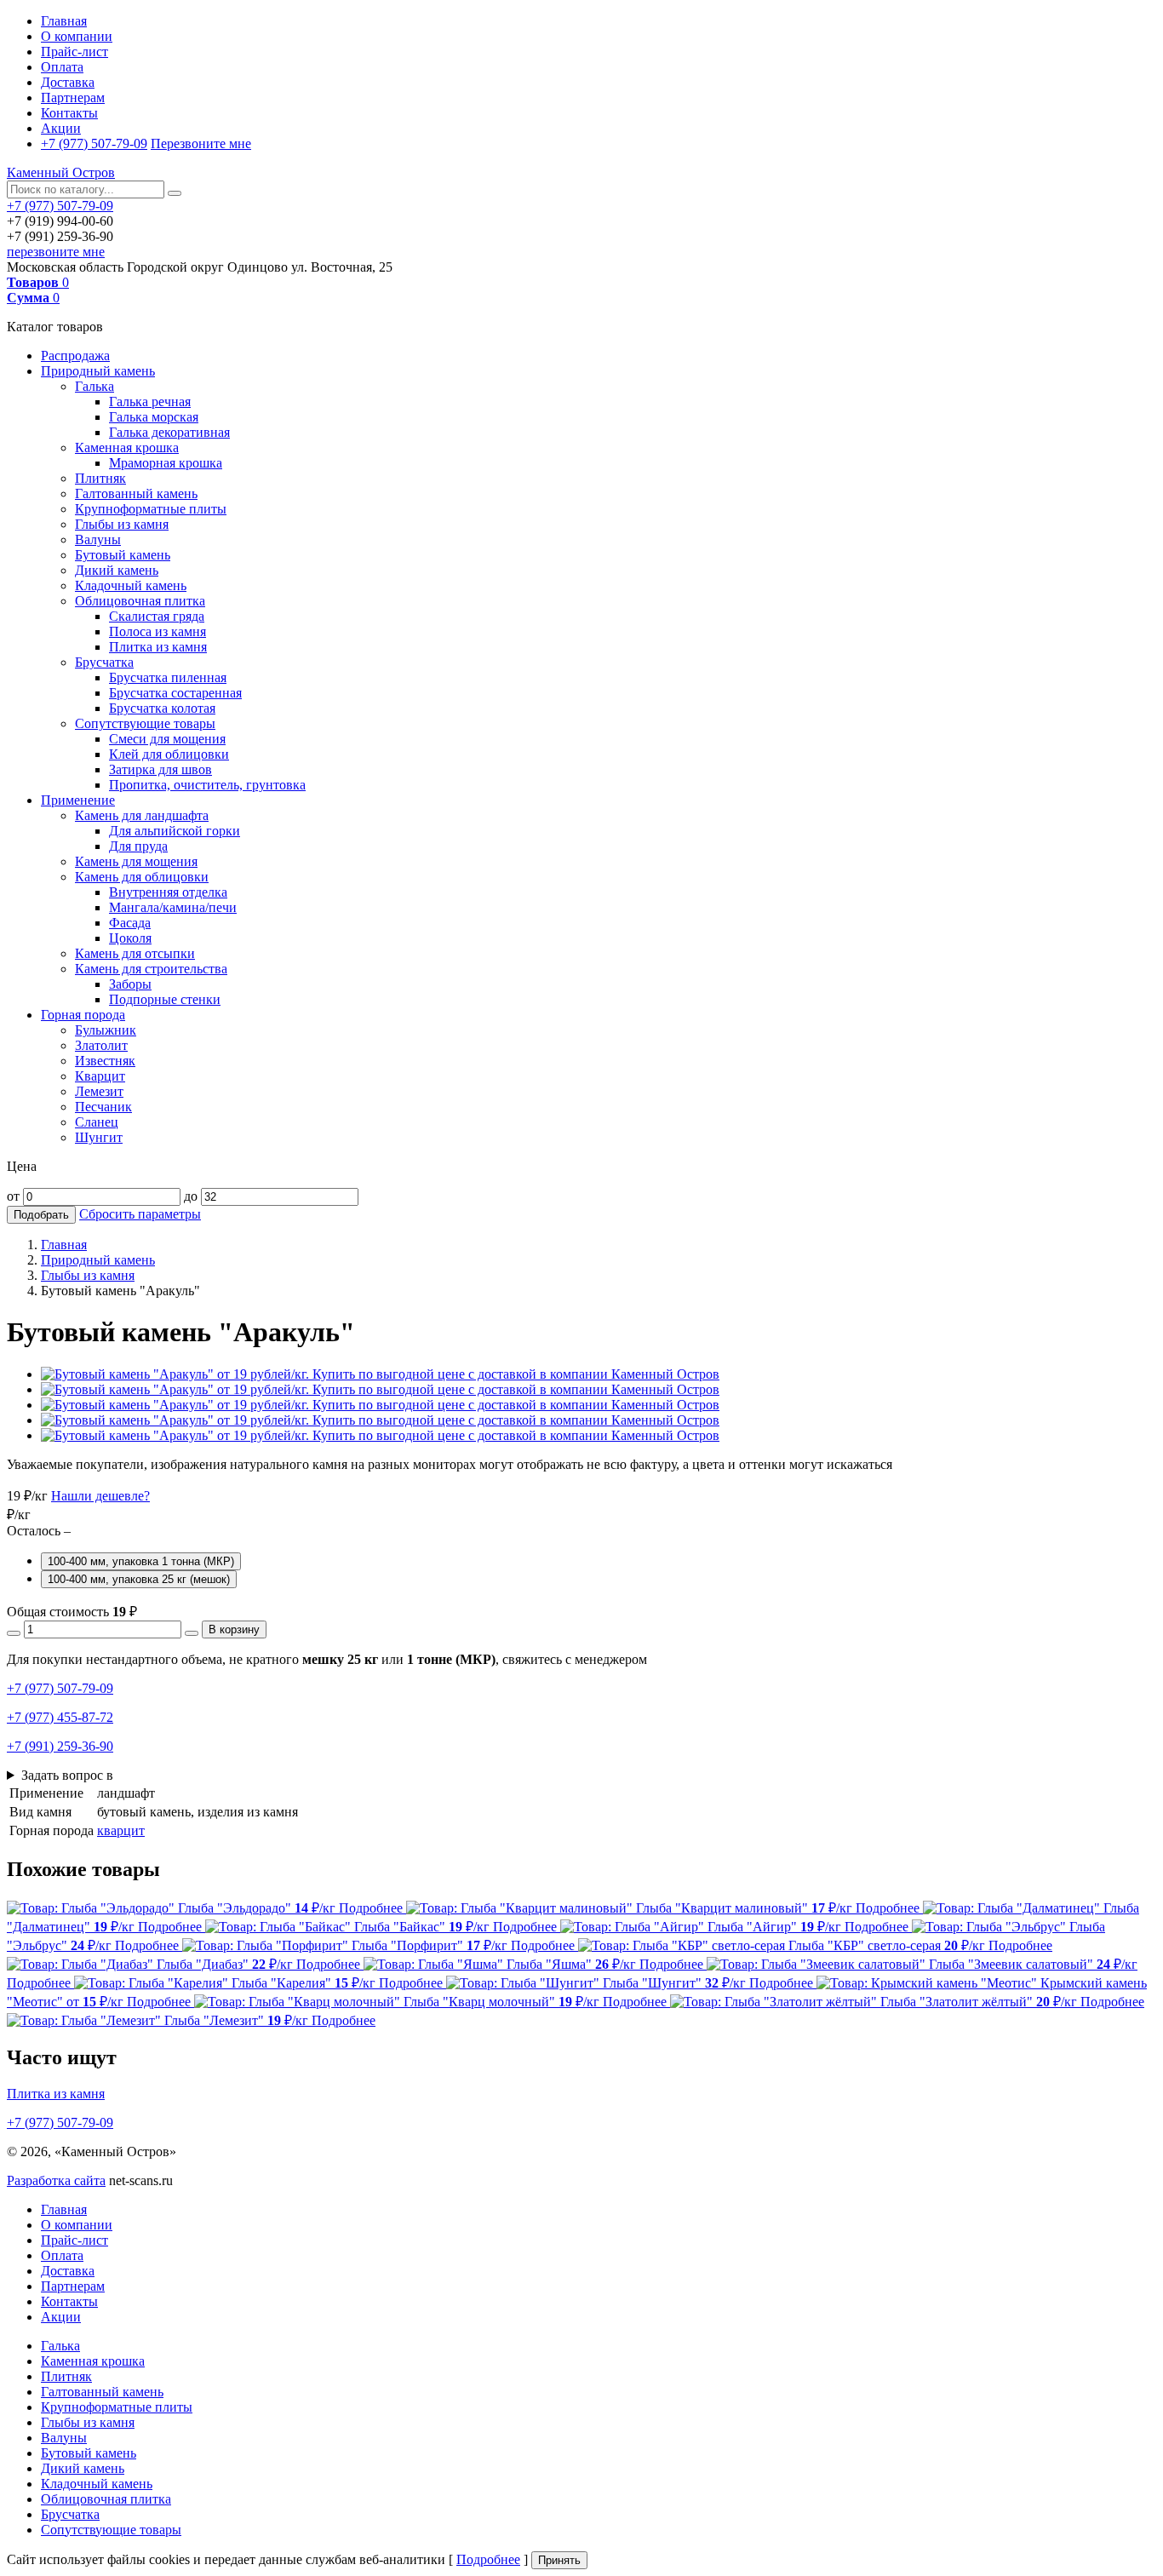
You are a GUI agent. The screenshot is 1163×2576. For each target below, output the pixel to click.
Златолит (101, 1045)
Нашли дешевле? (100, 1496)
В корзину (234, 1629)
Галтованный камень (136, 493)
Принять (559, 2560)
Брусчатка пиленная (168, 677)
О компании (77, 36)
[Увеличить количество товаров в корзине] (192, 1633)
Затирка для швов (160, 769)
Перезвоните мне (201, 143)
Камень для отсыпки (135, 953)
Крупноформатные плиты (151, 509)
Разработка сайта (56, 2180)
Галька (95, 386)
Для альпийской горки (175, 831)
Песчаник (103, 1107)
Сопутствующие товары (145, 723)
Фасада (130, 923)
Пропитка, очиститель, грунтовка (207, 785)
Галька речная (150, 402)
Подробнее (488, 2559)
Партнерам (73, 98)
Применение (78, 800)
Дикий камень (117, 570)
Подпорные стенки (165, 999)
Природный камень (98, 371)
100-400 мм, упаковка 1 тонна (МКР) (141, 1561)
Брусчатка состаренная (175, 693)
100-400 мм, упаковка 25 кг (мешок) (139, 1579)
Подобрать (41, 1215)
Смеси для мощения (167, 739)
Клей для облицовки (169, 754)
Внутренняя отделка (168, 892)
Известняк (105, 1061)
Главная (64, 21)
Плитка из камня (158, 647)
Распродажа (75, 356)
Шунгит (99, 1137)
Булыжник (106, 1030)
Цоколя (130, 938)
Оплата (62, 67)
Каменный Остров (61, 172)
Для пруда (138, 846)
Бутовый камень (123, 555)
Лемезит (99, 1091)
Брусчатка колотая (162, 708)
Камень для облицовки (142, 877)
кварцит (121, 1830)
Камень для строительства (151, 969)
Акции (61, 128)
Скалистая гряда (157, 616)
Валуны (98, 539)
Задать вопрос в (67, 1775)
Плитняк (100, 478)
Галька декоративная (169, 432)
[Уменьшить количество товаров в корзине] (14, 1633)
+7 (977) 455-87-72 (60, 1717)
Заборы (130, 984)
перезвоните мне (56, 252)
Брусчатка (104, 662)
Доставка (68, 82)
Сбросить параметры (140, 1214)
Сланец (97, 1122)
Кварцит (100, 1076)
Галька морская (154, 417)
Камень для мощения (136, 861)
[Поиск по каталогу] (175, 193)
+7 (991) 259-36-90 (60, 1746)
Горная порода (83, 1015)
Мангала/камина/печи (173, 907)
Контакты (69, 113)
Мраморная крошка (166, 463)
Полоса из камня (158, 631)
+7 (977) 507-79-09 (94, 143)
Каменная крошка (127, 448)
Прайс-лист (74, 52)
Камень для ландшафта (142, 815)
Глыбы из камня (122, 524)
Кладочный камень (131, 585)
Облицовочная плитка (140, 601)
